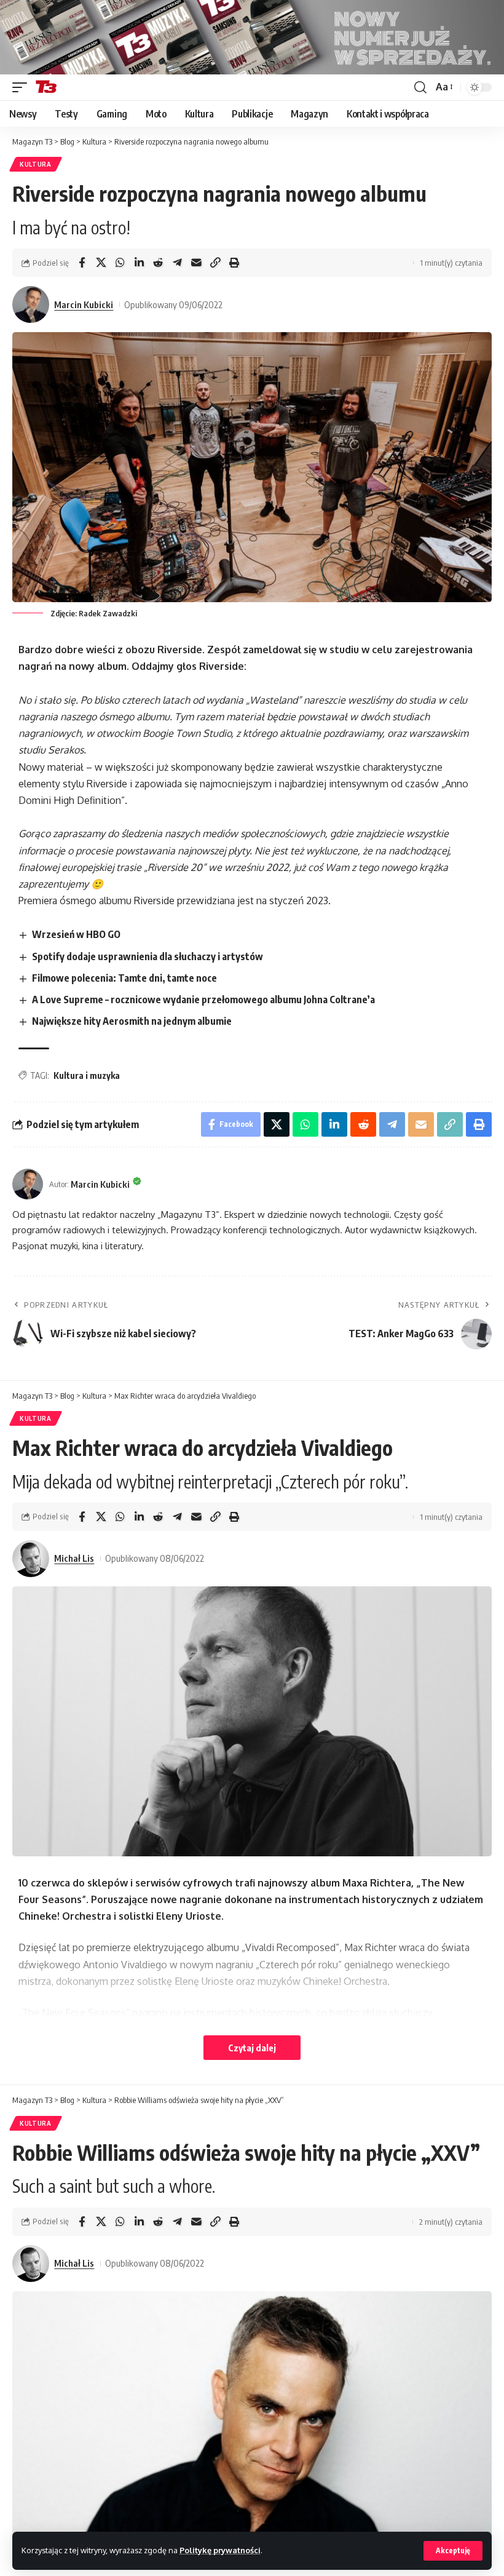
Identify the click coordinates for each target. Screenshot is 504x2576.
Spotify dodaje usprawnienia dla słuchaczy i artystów (148, 956)
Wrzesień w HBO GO (76, 934)
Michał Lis (74, 1558)
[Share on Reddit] (158, 263)
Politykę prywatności (220, 2550)
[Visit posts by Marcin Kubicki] (31, 304)
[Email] (196, 263)
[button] (453, 2551)
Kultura (36, 164)
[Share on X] (101, 263)
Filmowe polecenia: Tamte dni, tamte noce (124, 978)
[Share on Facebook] (82, 263)
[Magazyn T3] (46, 87)
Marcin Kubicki (84, 304)
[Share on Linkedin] (139, 263)
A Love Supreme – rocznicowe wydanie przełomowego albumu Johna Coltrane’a (203, 1000)
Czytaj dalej (252, 2048)
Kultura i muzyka (87, 1075)
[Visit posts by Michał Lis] (31, 1559)
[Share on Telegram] (177, 263)
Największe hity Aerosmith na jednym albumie (132, 1021)
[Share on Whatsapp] (120, 263)
